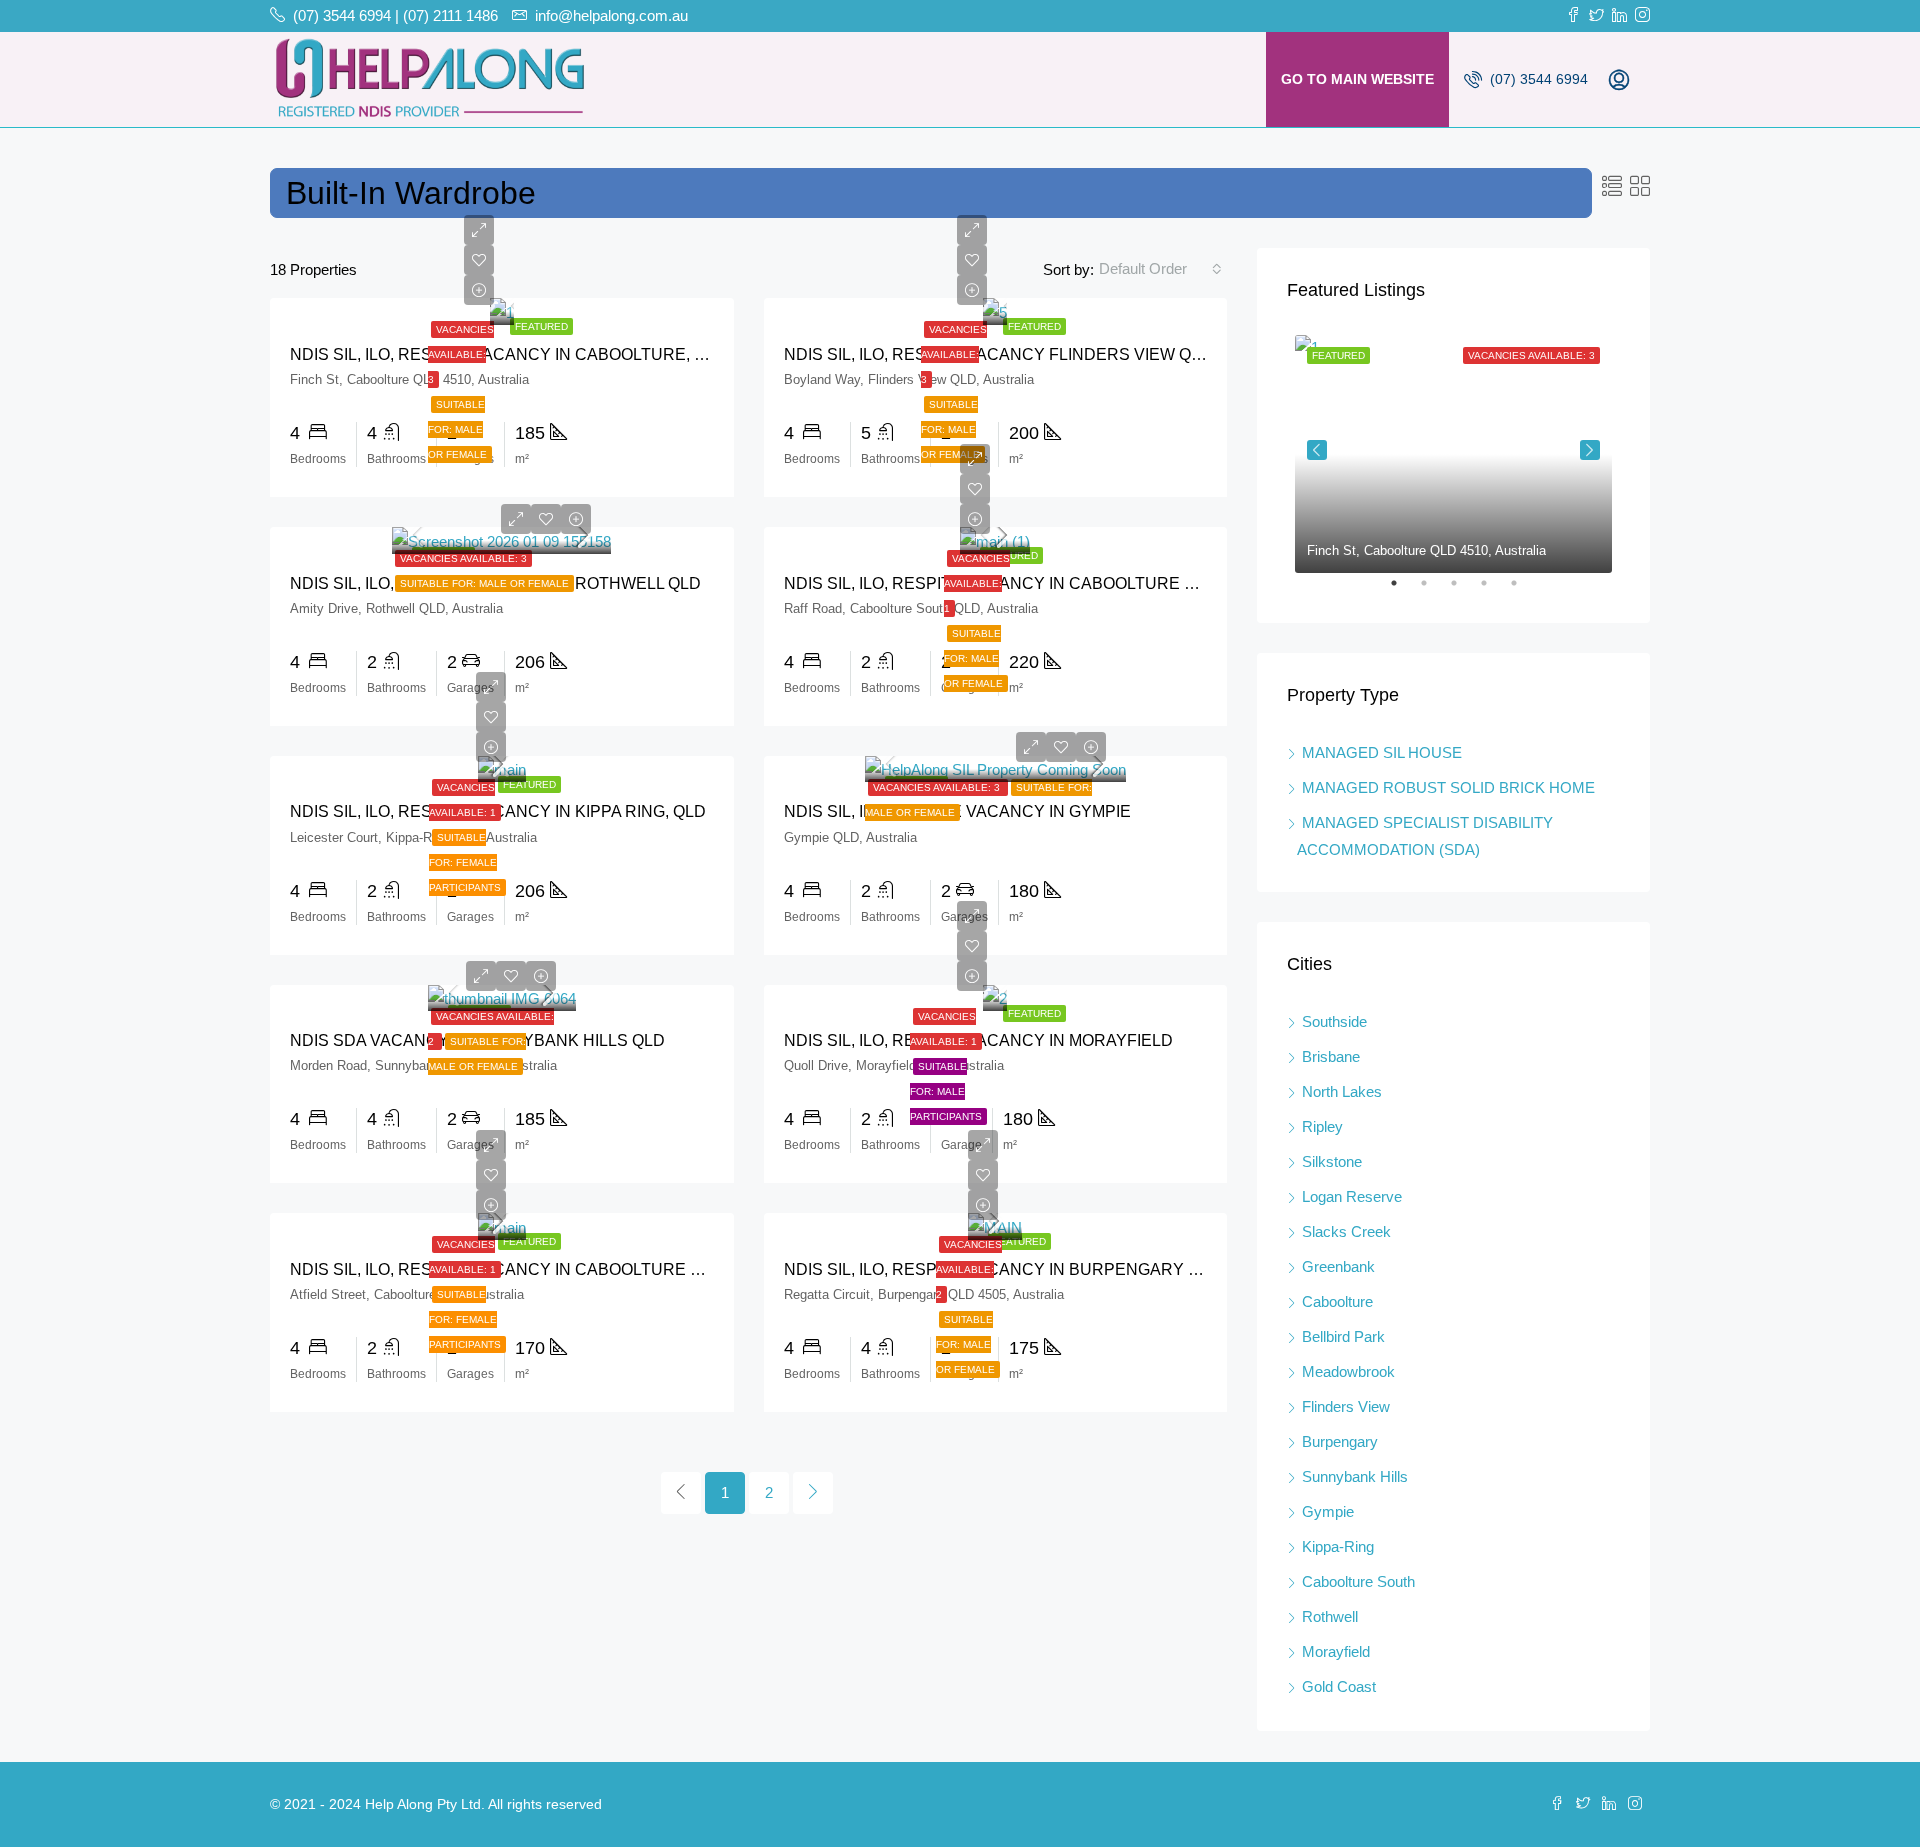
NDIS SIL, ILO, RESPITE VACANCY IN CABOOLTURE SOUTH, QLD (1033, 583)
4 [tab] (1494, 591)
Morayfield (1336, 1651)
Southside (1334, 1021)
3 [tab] (1464, 591)
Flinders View (1346, 1406)
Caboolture (1337, 1301)
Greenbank (1338, 1266)
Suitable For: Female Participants (465, 862)
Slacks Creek (1346, 1231)
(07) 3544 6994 (1537, 79)
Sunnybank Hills (1355, 1476)
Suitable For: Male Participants (946, 1091)
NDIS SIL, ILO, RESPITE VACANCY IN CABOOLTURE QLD (506, 1269)
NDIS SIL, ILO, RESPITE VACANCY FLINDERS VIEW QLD (998, 354)
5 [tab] (1524, 591)
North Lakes (1342, 1091)
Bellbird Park (1343, 1336)
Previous (1317, 450)
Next (1590, 450)
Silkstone (1332, 1161)
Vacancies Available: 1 (977, 583)
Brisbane (1331, 1056)
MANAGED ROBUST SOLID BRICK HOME (1448, 787)
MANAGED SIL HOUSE (1382, 752)
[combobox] (1160, 269)
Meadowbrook (1348, 1371)
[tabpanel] (1453, 450)
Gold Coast (1339, 1686)
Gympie (1328, 1511)
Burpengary (1340, 1441)
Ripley (1322, 1126)
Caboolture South (1358, 1581)
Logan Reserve (1352, 1196)
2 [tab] (1434, 591)
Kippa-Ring (1338, 1546)
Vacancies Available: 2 (969, 1269)
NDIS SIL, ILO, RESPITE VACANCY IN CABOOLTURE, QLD (508, 354)
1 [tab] (1404, 591)
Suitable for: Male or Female (457, 429)
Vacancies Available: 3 (461, 354)
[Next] (813, 1493)
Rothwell (1330, 1616)
